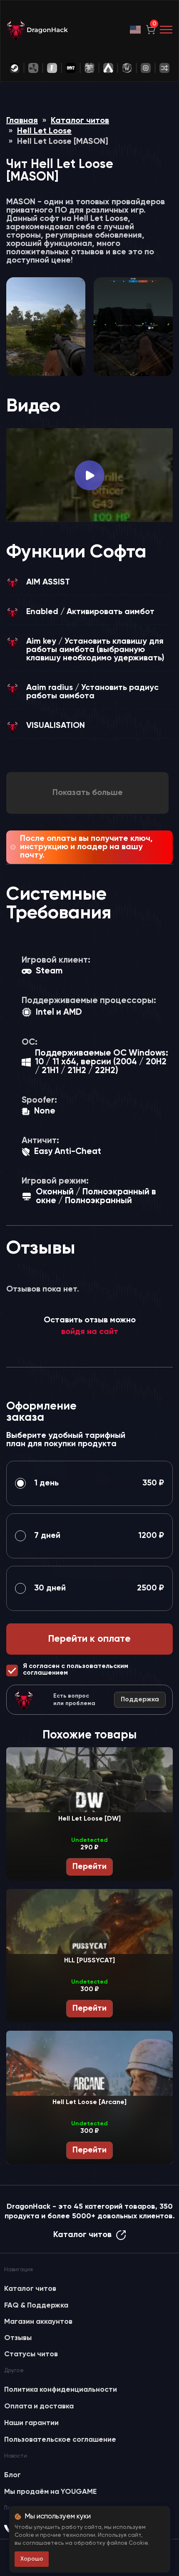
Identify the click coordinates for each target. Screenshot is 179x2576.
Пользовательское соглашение (60, 2440)
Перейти (89, 1867)
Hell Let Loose (44, 131)
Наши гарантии (31, 2423)
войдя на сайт (90, 1332)
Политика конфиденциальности (61, 2390)
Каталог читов (80, 121)
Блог (12, 2475)
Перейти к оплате (89, 1639)
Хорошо (32, 2559)
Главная (22, 121)
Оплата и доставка (39, 2406)
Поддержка (140, 1700)
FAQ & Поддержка (36, 2305)
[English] (136, 30)
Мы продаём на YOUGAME (50, 2492)
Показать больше (88, 793)
